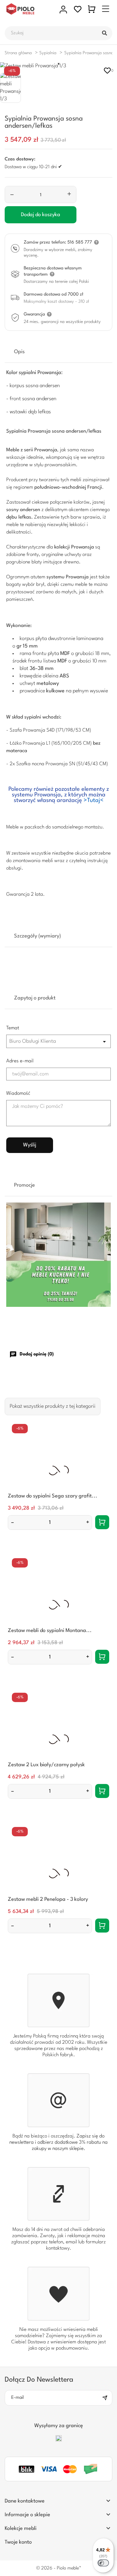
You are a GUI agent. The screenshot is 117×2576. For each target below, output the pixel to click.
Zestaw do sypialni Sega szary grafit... (53, 1496)
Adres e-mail (20, 1061)
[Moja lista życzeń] (78, 9)
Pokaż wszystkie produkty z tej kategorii (53, 1406)
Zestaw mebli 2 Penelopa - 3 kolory (48, 1899)
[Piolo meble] (29, 9)
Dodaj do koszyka (41, 215)
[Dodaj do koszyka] (102, 1522)
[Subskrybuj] (107, 2398)
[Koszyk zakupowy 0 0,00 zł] (92, 9)
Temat (13, 1028)
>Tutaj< (94, 800)
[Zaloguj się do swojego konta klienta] (63, 9)
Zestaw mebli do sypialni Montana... (50, 1631)
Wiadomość (18, 1093)
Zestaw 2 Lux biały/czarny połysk (46, 1765)
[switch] (103, 2563)
